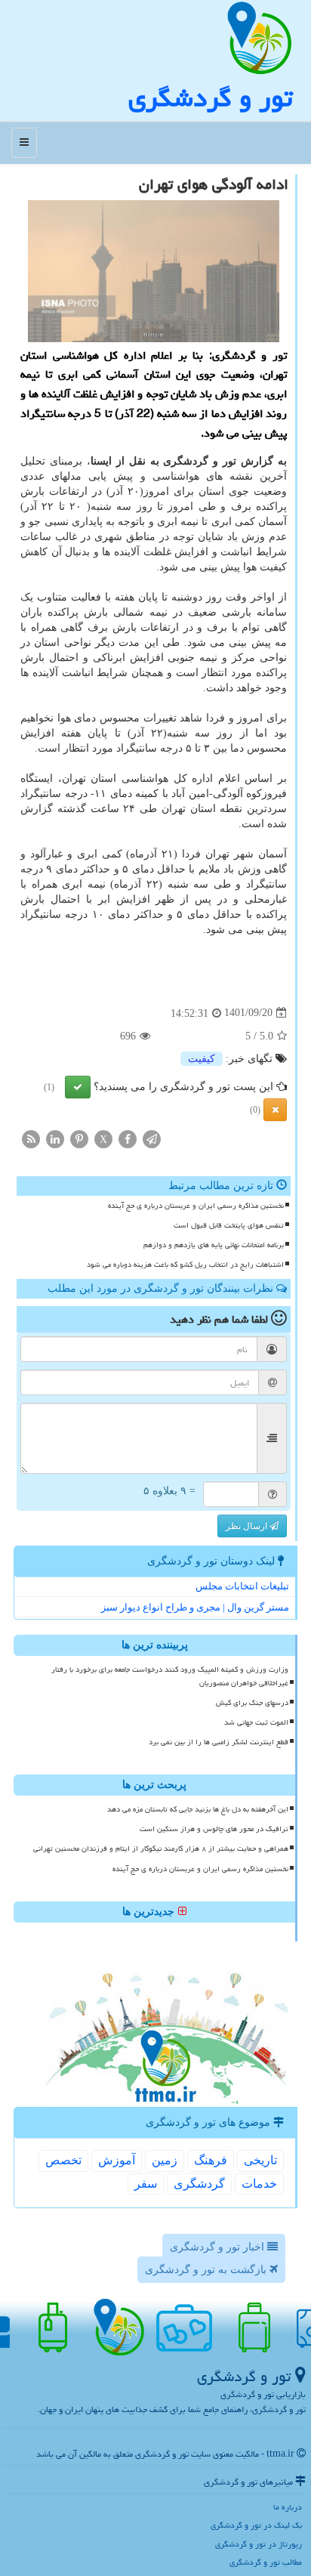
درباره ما (288, 2507)
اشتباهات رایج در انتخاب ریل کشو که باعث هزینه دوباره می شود (185, 1265)
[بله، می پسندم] (78, 1087)
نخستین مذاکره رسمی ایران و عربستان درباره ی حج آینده (196, 1206)
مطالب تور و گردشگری (266, 2562)
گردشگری (199, 2184)
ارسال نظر (248, 1526)
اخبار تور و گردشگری (219, 2247)
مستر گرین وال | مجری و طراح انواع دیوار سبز (195, 1607)
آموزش (117, 2160)
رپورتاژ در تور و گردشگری (259, 2544)
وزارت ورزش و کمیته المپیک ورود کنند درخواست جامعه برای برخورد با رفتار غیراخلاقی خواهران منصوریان (170, 1676)
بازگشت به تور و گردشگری (207, 2270)
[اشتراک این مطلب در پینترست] (79, 1138)
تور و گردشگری (210, 98)
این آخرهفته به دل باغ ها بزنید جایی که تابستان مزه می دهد (198, 1809)
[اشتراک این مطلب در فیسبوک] (128, 1138)
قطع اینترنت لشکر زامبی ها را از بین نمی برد (219, 1742)
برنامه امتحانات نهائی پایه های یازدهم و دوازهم (214, 1245)
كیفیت (202, 1059)
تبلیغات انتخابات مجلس (242, 1586)
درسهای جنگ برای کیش (252, 1703)
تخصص (63, 2160)
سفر (146, 2184)
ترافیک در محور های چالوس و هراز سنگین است (214, 1829)
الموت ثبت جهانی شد (256, 1722)
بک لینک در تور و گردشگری (256, 2525)
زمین (165, 2160)
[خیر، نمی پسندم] (275, 1110)
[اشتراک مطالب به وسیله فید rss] (31, 1138)
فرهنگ (211, 2160)
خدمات (259, 2184)
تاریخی (260, 2160)
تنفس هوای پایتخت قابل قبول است (229, 1225)
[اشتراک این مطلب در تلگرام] (152, 1138)
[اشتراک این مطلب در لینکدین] (55, 1138)
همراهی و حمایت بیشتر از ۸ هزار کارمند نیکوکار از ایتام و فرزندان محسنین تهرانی (161, 1849)
